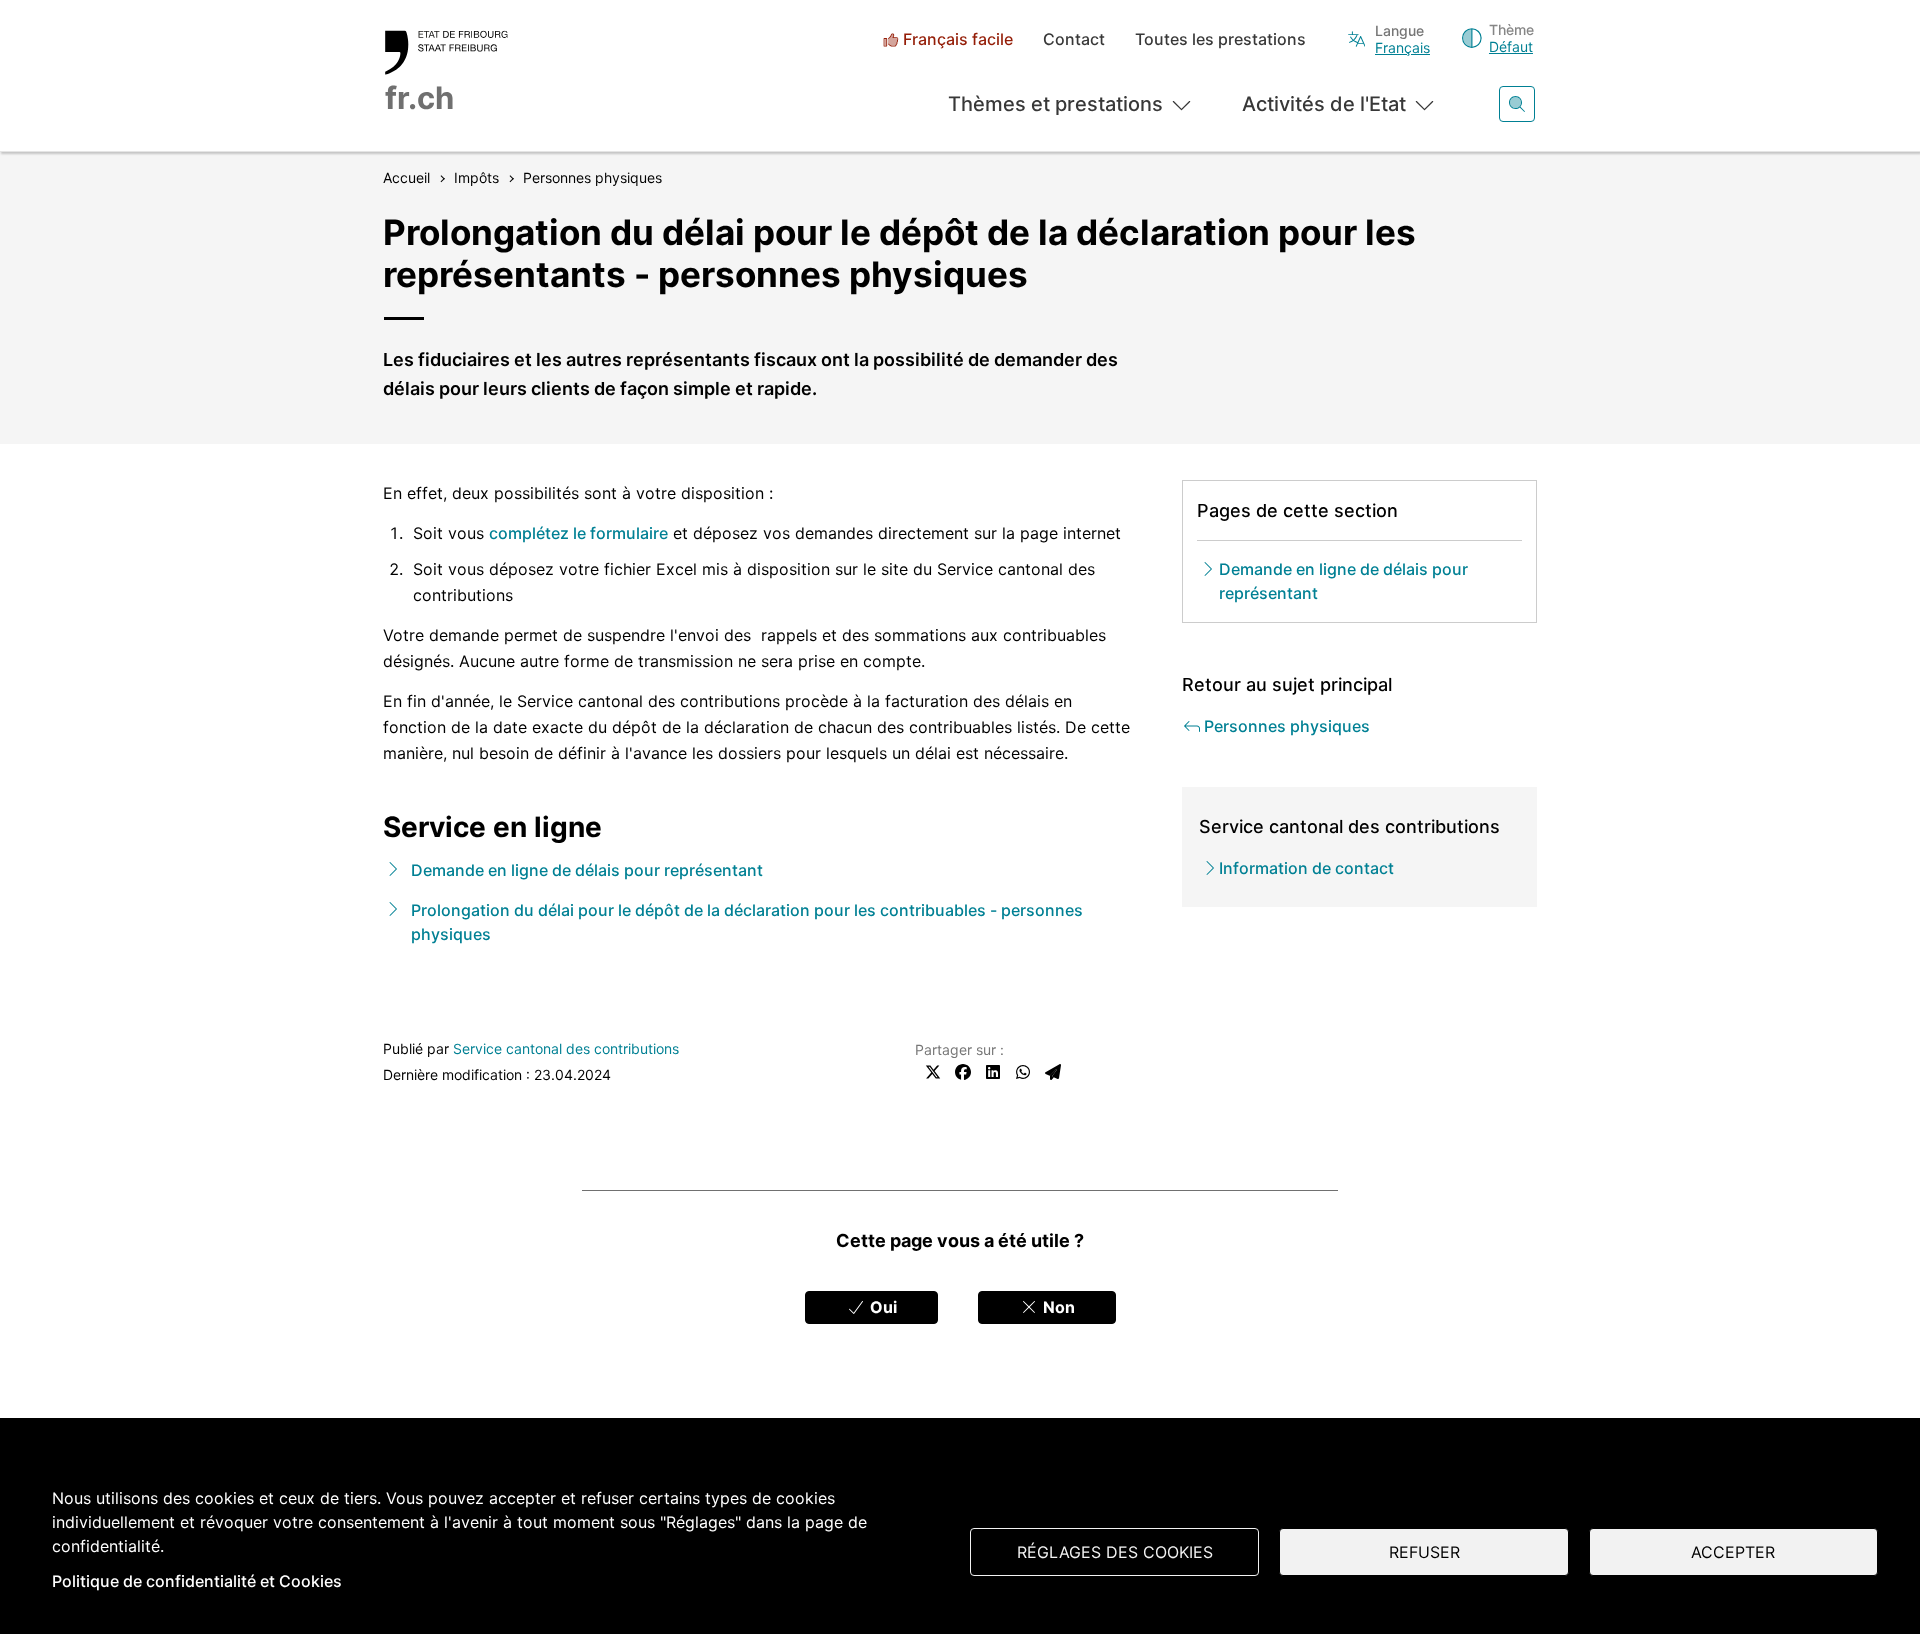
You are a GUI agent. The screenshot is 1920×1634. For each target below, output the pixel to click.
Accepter (1733, 1552)
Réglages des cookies (1115, 1552)
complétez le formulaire (578, 533)
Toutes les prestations (1220, 39)
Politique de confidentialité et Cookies (197, 1581)
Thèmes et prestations (1055, 104)
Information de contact (1306, 868)
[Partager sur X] (933, 1072)
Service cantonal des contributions (566, 1048)
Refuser (1424, 1552)
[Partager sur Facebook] (963, 1072)
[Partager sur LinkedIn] (993, 1072)
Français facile (958, 39)
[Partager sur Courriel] (1053, 1072)
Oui (881, 1307)
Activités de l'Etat (1324, 104)
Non (1057, 1307)
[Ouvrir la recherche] (1517, 104)
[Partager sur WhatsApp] (1023, 1072)
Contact (1074, 39)
